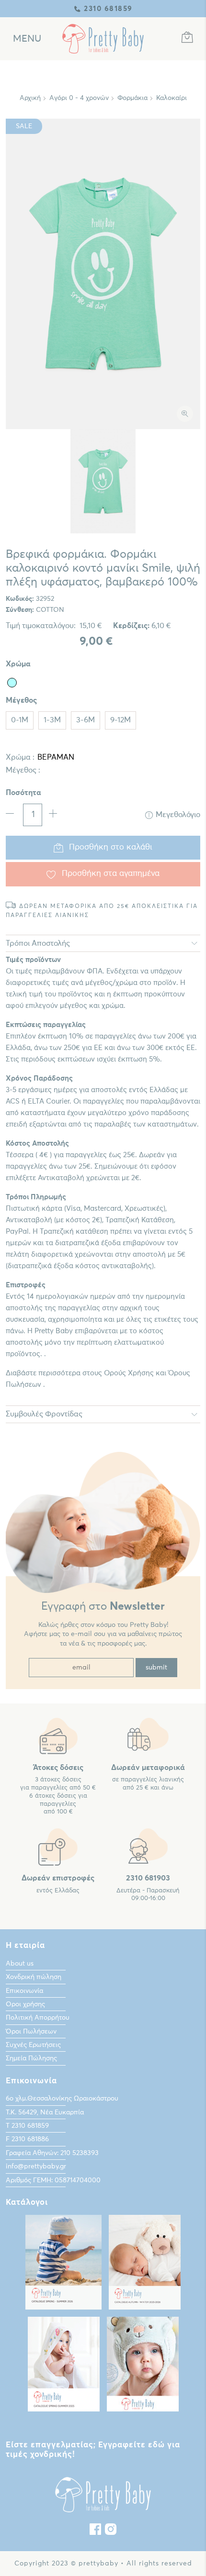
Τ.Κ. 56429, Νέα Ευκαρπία (45, 2112)
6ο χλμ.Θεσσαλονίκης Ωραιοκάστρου (62, 2099)
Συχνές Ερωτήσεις (33, 2045)
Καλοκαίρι (172, 98)
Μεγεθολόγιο (178, 815)
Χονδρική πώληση (34, 1977)
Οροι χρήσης (25, 2004)
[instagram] (111, 2532)
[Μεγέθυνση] (185, 414)
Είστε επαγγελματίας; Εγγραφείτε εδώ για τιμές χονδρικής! (93, 2450)
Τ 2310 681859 (27, 2126)
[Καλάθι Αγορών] (187, 39)
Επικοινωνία (24, 1991)
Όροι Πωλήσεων (31, 2032)
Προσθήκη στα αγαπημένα (111, 874)
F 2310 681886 (27, 2139)
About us (20, 1964)
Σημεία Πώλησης (31, 2058)
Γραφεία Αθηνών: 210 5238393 (52, 2153)
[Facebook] (95, 2532)
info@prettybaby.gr (36, 2167)
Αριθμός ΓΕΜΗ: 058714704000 (53, 2180)
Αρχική (30, 98)
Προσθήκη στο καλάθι (111, 847)
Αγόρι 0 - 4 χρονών (79, 98)
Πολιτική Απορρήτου (38, 2018)
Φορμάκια (132, 98)
